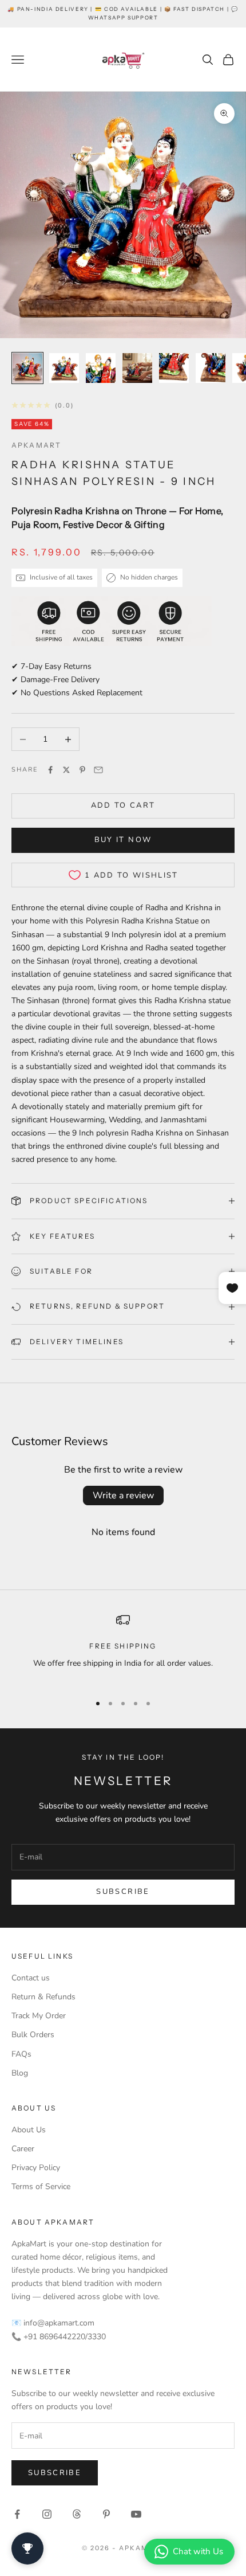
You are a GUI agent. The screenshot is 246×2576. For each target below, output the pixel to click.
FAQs (21, 2054)
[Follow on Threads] (77, 2514)
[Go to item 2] (64, 368)
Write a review (123, 1496)
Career (23, 2149)
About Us (29, 2130)
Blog (20, 2073)
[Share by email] (98, 770)
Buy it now (123, 840)
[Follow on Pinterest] (106, 2514)
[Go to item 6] (211, 368)
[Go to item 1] (27, 368)
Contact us (31, 1978)
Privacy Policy (36, 2168)
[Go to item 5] (174, 368)
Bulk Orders (33, 2035)
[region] (123, 1648)
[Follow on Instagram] (47, 2514)
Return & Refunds (43, 1997)
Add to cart (123, 805)
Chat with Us (198, 2551)
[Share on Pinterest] (82, 770)
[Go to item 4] (137, 368)
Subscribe (123, 1892)
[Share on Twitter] (66, 770)
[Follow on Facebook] (17, 2514)
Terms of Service (41, 2187)
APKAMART (36, 445)
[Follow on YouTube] (136, 2514)
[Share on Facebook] (50, 770)
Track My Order (39, 2016)
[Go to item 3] (101, 368)
